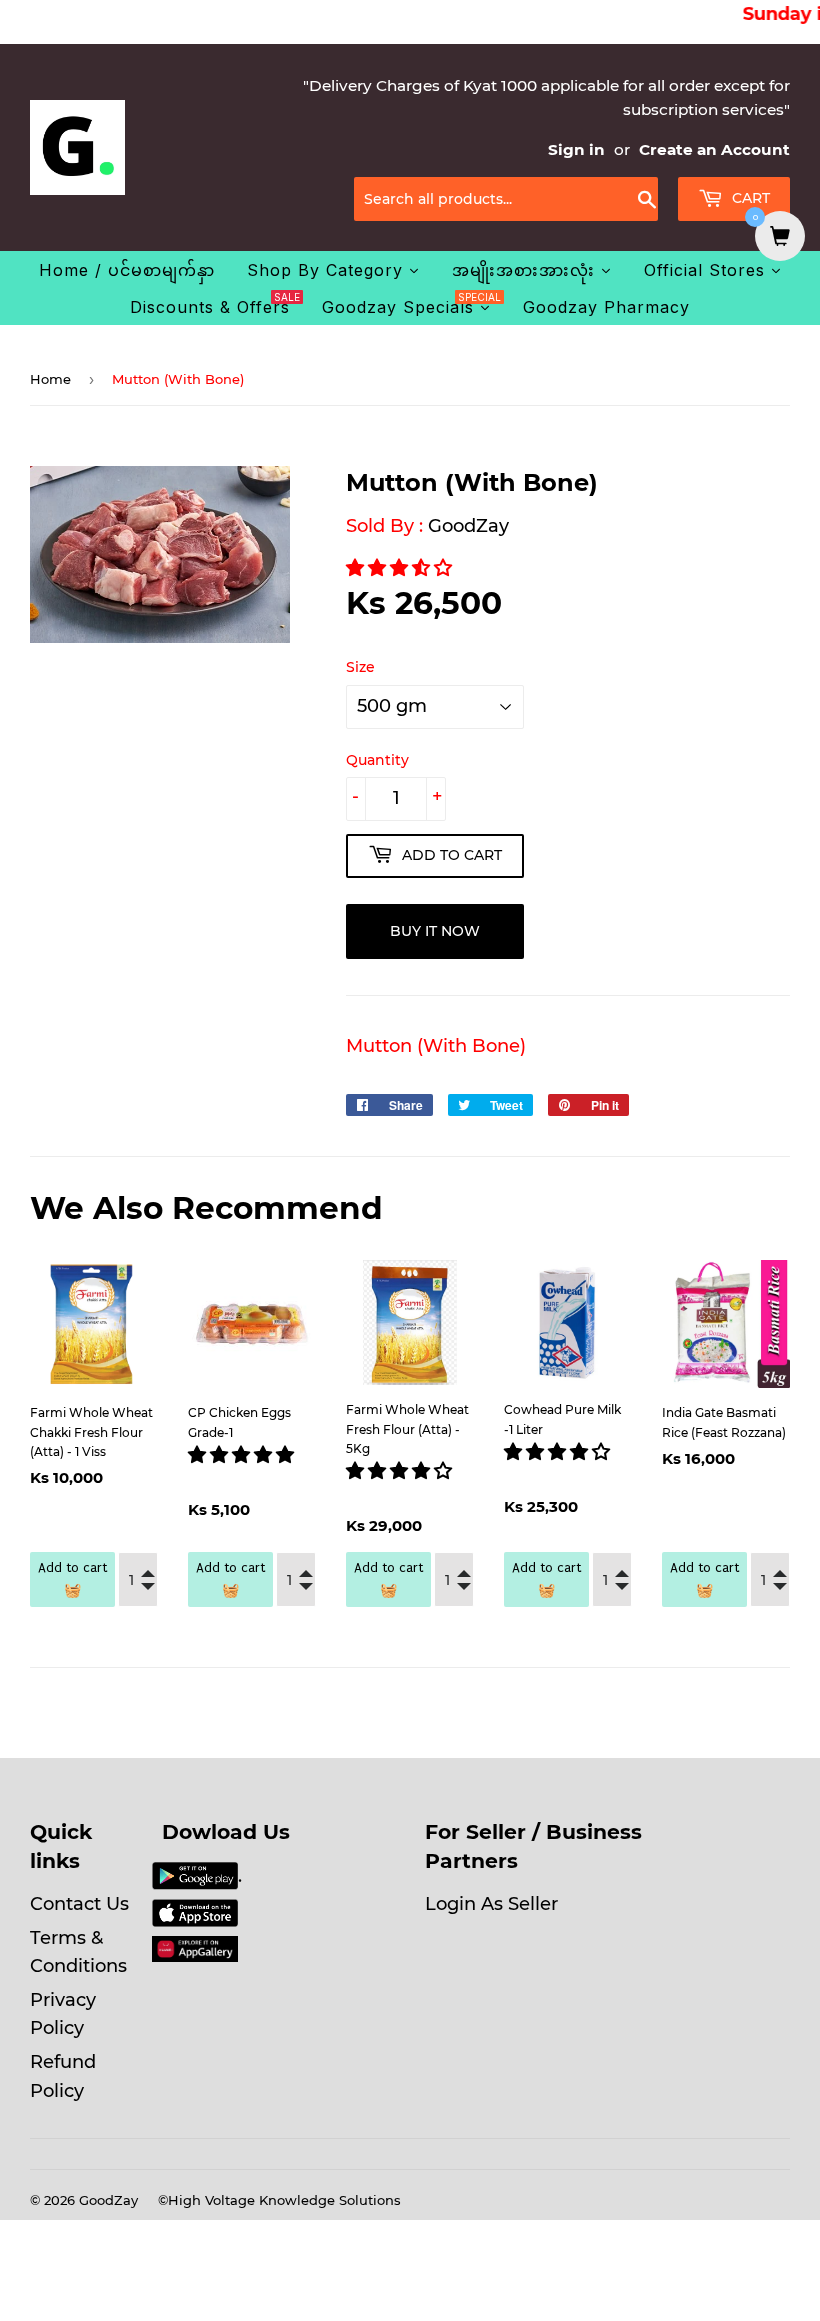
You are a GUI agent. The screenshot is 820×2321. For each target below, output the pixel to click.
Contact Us (79, 1904)
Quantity (377, 760)
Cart (749, 198)
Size (360, 667)
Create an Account (714, 149)
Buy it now (435, 931)
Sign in (576, 149)
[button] (401, 568)
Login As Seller (491, 1904)
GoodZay (468, 526)
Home (50, 379)
